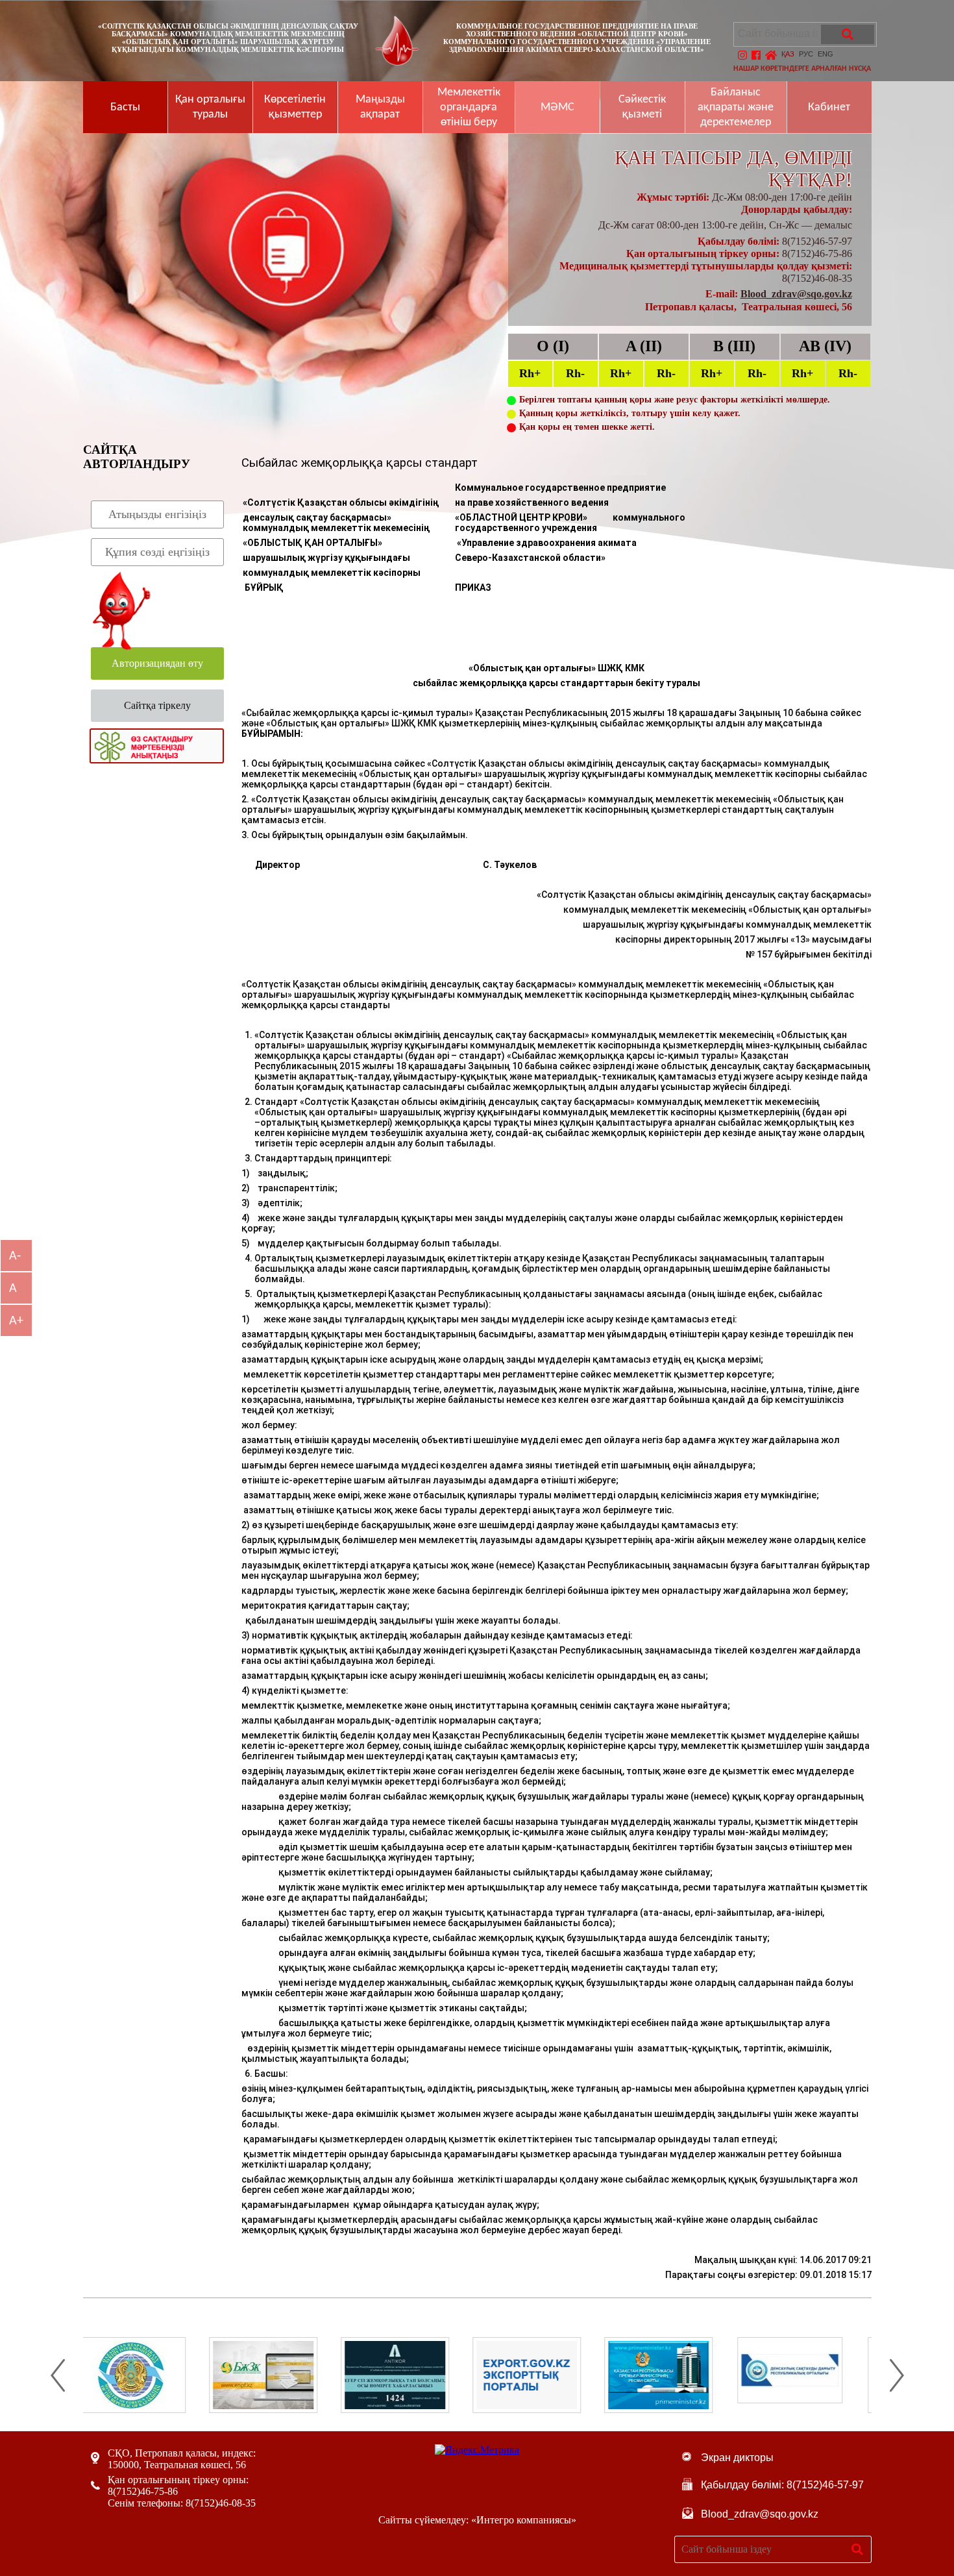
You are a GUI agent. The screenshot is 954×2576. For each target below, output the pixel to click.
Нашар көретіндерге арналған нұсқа (802, 69)
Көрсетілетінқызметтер (295, 107)
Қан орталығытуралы (210, 107)
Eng (826, 54)
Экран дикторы (737, 2458)
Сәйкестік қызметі (642, 107)
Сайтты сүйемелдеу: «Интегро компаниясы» (477, 2520)
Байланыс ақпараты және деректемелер (736, 107)
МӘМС (557, 107)
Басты (125, 107)
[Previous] (58, 2375)
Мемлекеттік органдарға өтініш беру (469, 107)
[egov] (808, 2375)
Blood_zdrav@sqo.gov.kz (796, 294)
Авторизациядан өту (157, 663)
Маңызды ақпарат (380, 107)
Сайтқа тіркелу (157, 705)
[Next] (897, 2375)
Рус (806, 54)
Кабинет (829, 107)
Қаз (788, 54)
